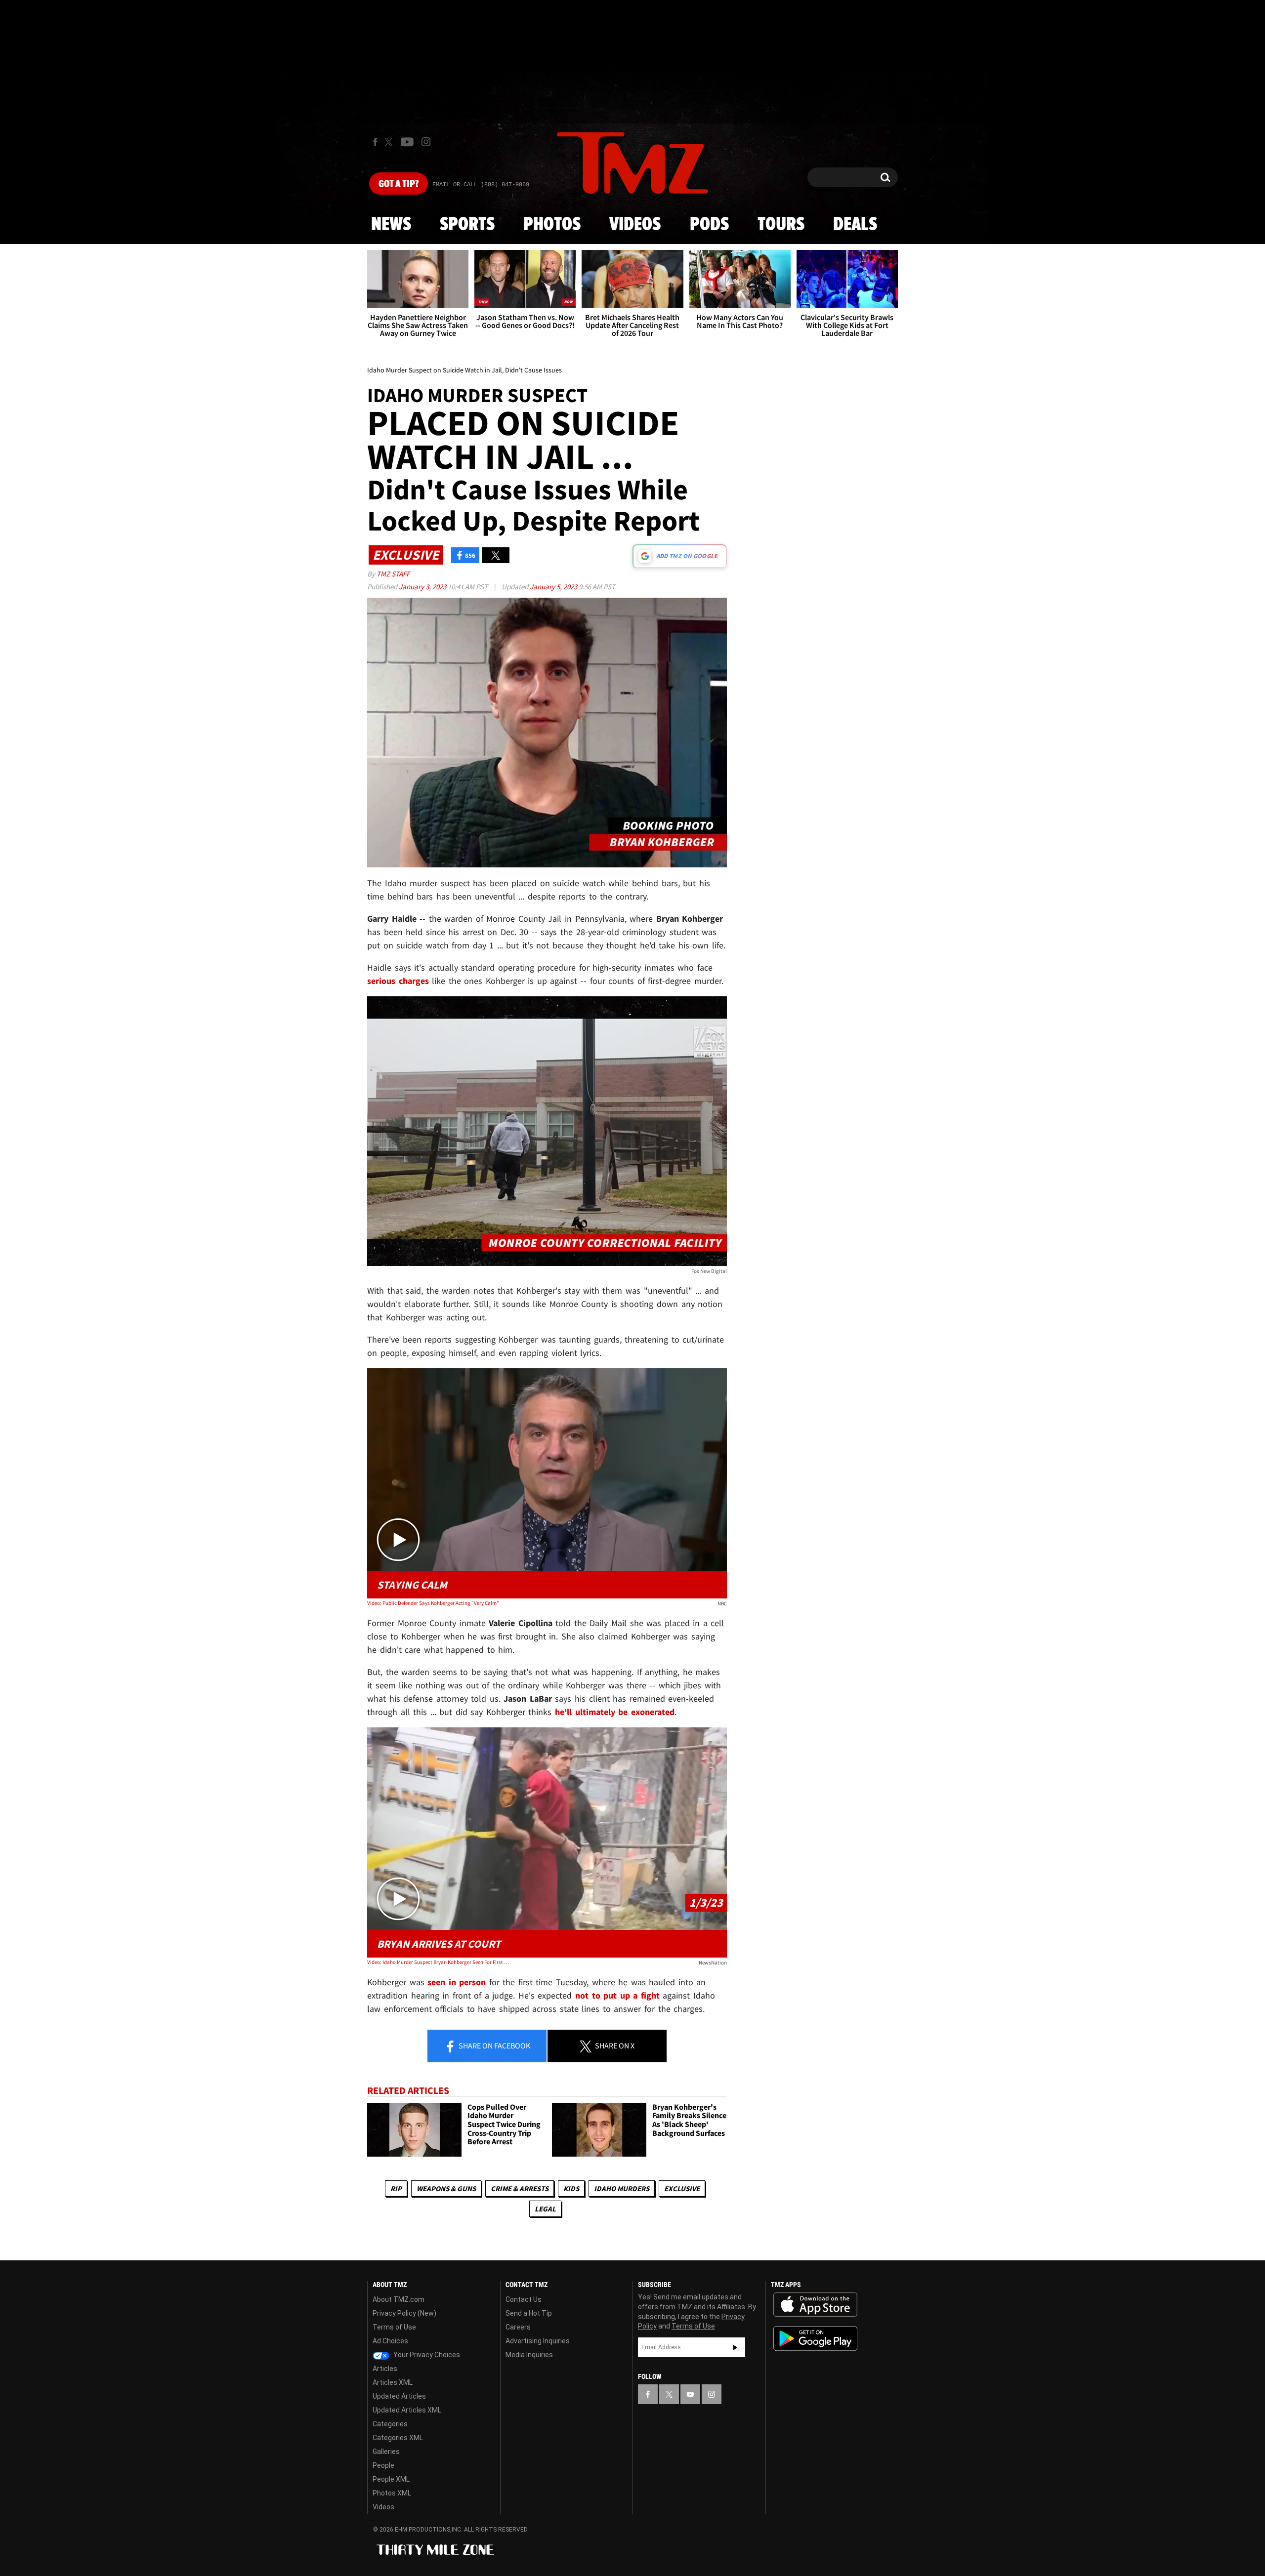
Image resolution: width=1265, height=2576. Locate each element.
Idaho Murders (622, 2188)
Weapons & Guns (446, 2188)
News (391, 225)
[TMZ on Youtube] (407, 142)
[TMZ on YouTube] (690, 2394)
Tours (781, 225)
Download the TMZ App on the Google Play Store (815, 2339)
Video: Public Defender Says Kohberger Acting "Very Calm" (433, 1603)
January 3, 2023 (423, 587)
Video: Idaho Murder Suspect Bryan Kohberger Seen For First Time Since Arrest (439, 1962)
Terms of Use (394, 2327)
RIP (396, 2188)
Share (494, 2045)
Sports (467, 225)
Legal (545, 2209)
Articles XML (393, 2382)
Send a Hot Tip (529, 2313)
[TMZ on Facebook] (375, 142)
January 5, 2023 (554, 587)
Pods (709, 225)
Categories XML (398, 2438)
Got (399, 184)
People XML (391, 2479)
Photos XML (392, 2493)
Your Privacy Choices (426, 2355)
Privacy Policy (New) (404, 2313)
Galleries (386, 2452)
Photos (552, 225)
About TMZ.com (399, 2299)
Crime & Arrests (520, 2188)
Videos (635, 225)
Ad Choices (390, 2341)
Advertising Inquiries (538, 2341)
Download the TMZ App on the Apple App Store (815, 2305)
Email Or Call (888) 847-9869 (481, 185)
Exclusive (682, 2188)
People (383, 2465)
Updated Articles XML (407, 2410)
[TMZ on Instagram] (426, 142)
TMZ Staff (393, 574)
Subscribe (735, 2347)
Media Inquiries (529, 2355)
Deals (855, 225)
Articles (385, 2369)
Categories (390, 2424)
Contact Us (524, 2299)
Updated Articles (399, 2396)
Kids (571, 2188)
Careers (518, 2327)
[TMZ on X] (390, 142)
